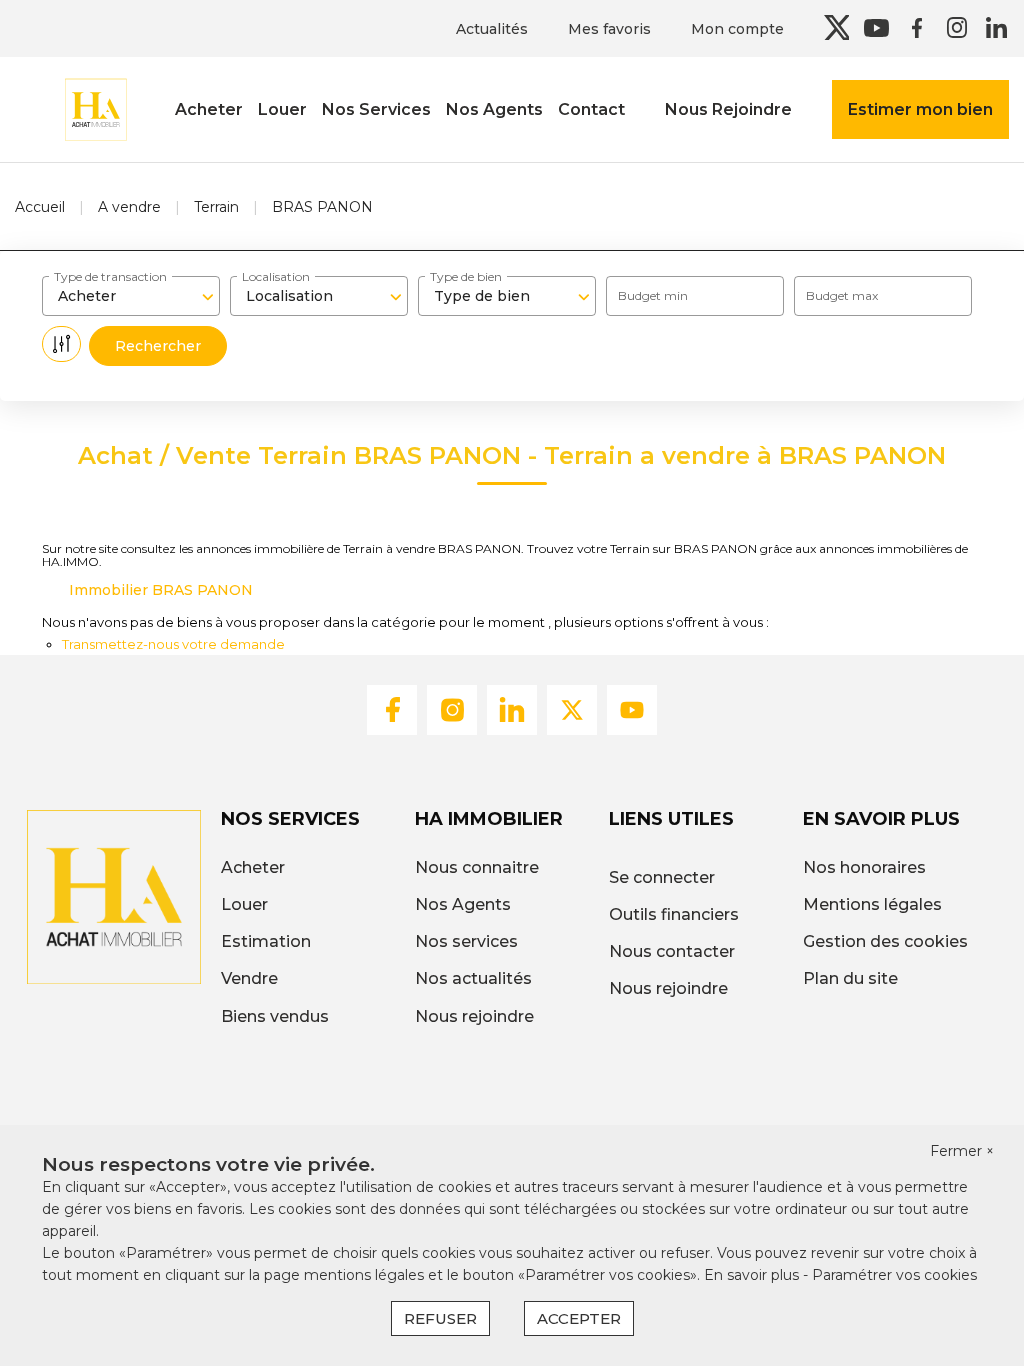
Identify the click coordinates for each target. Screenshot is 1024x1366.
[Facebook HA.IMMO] (916, 27)
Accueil (40, 207)
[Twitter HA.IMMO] (836, 27)
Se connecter (662, 877)
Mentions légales (872, 904)
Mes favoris (609, 29)
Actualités (492, 29)
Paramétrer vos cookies (894, 1275)
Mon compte (737, 29)
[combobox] (131, 296)
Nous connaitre (477, 867)
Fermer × (962, 1151)
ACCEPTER (579, 1318)
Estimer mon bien (920, 109)
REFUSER (440, 1318)
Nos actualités (473, 978)
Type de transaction (110, 276)
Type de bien (466, 276)
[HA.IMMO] (95, 108)
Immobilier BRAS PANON (161, 590)
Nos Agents (494, 109)
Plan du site (850, 978)
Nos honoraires (864, 867)
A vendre (129, 207)
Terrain (216, 207)
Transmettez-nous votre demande (173, 644)
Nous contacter (672, 951)
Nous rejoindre (474, 1016)
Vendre (249, 978)
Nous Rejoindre (728, 109)
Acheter (209, 109)
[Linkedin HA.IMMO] (996, 27)
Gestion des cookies (885, 941)
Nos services (466, 941)
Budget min (653, 295)
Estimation (266, 941)
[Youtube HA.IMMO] (876, 27)
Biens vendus (275, 1016)
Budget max (842, 295)
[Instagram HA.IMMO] (956, 27)
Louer (282, 109)
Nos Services (376, 109)
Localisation (276, 276)
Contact (591, 109)
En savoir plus (753, 1275)
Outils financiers (674, 914)
